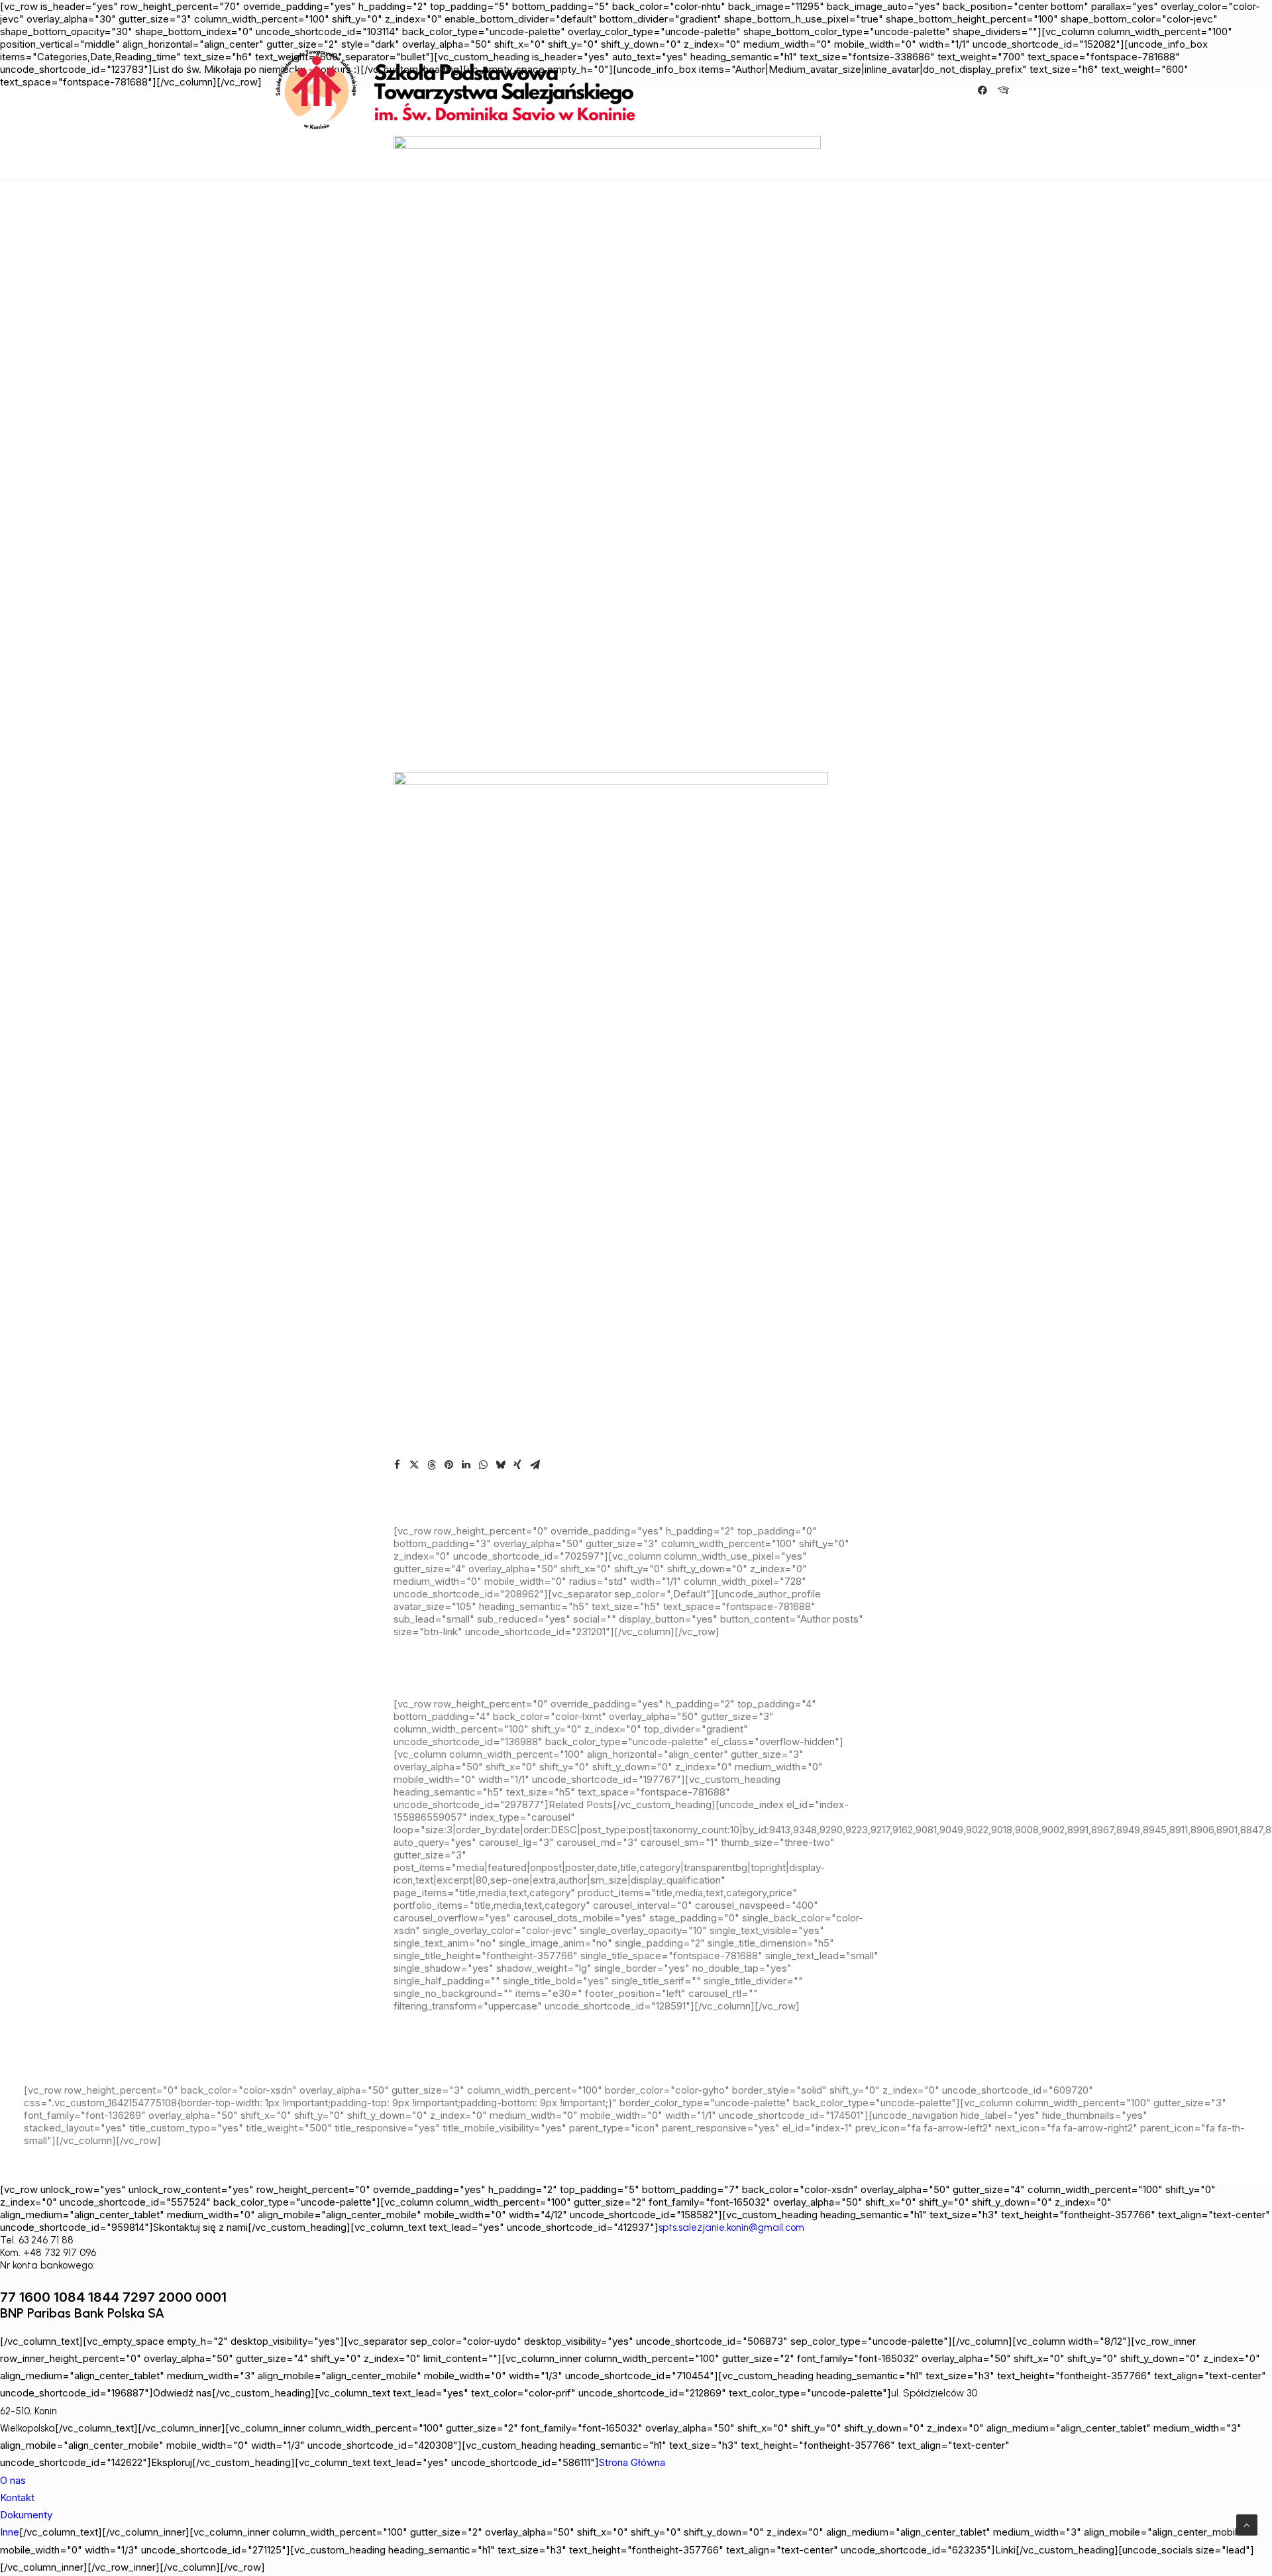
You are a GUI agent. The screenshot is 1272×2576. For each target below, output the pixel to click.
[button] (985, 90)
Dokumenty (26, 2515)
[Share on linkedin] (466, 1465)
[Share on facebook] (397, 1465)
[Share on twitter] (414, 1465)
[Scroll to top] (1247, 2524)
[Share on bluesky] (500, 1465)
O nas (13, 2480)
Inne (10, 2532)
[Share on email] (535, 1465)
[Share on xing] (517, 1465)
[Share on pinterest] (449, 1465)
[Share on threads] (431, 1465)
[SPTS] (461, 90)
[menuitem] (985, 90)
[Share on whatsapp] (483, 1465)
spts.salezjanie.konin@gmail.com (731, 2227)
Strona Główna (632, 2462)
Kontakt (17, 2497)
